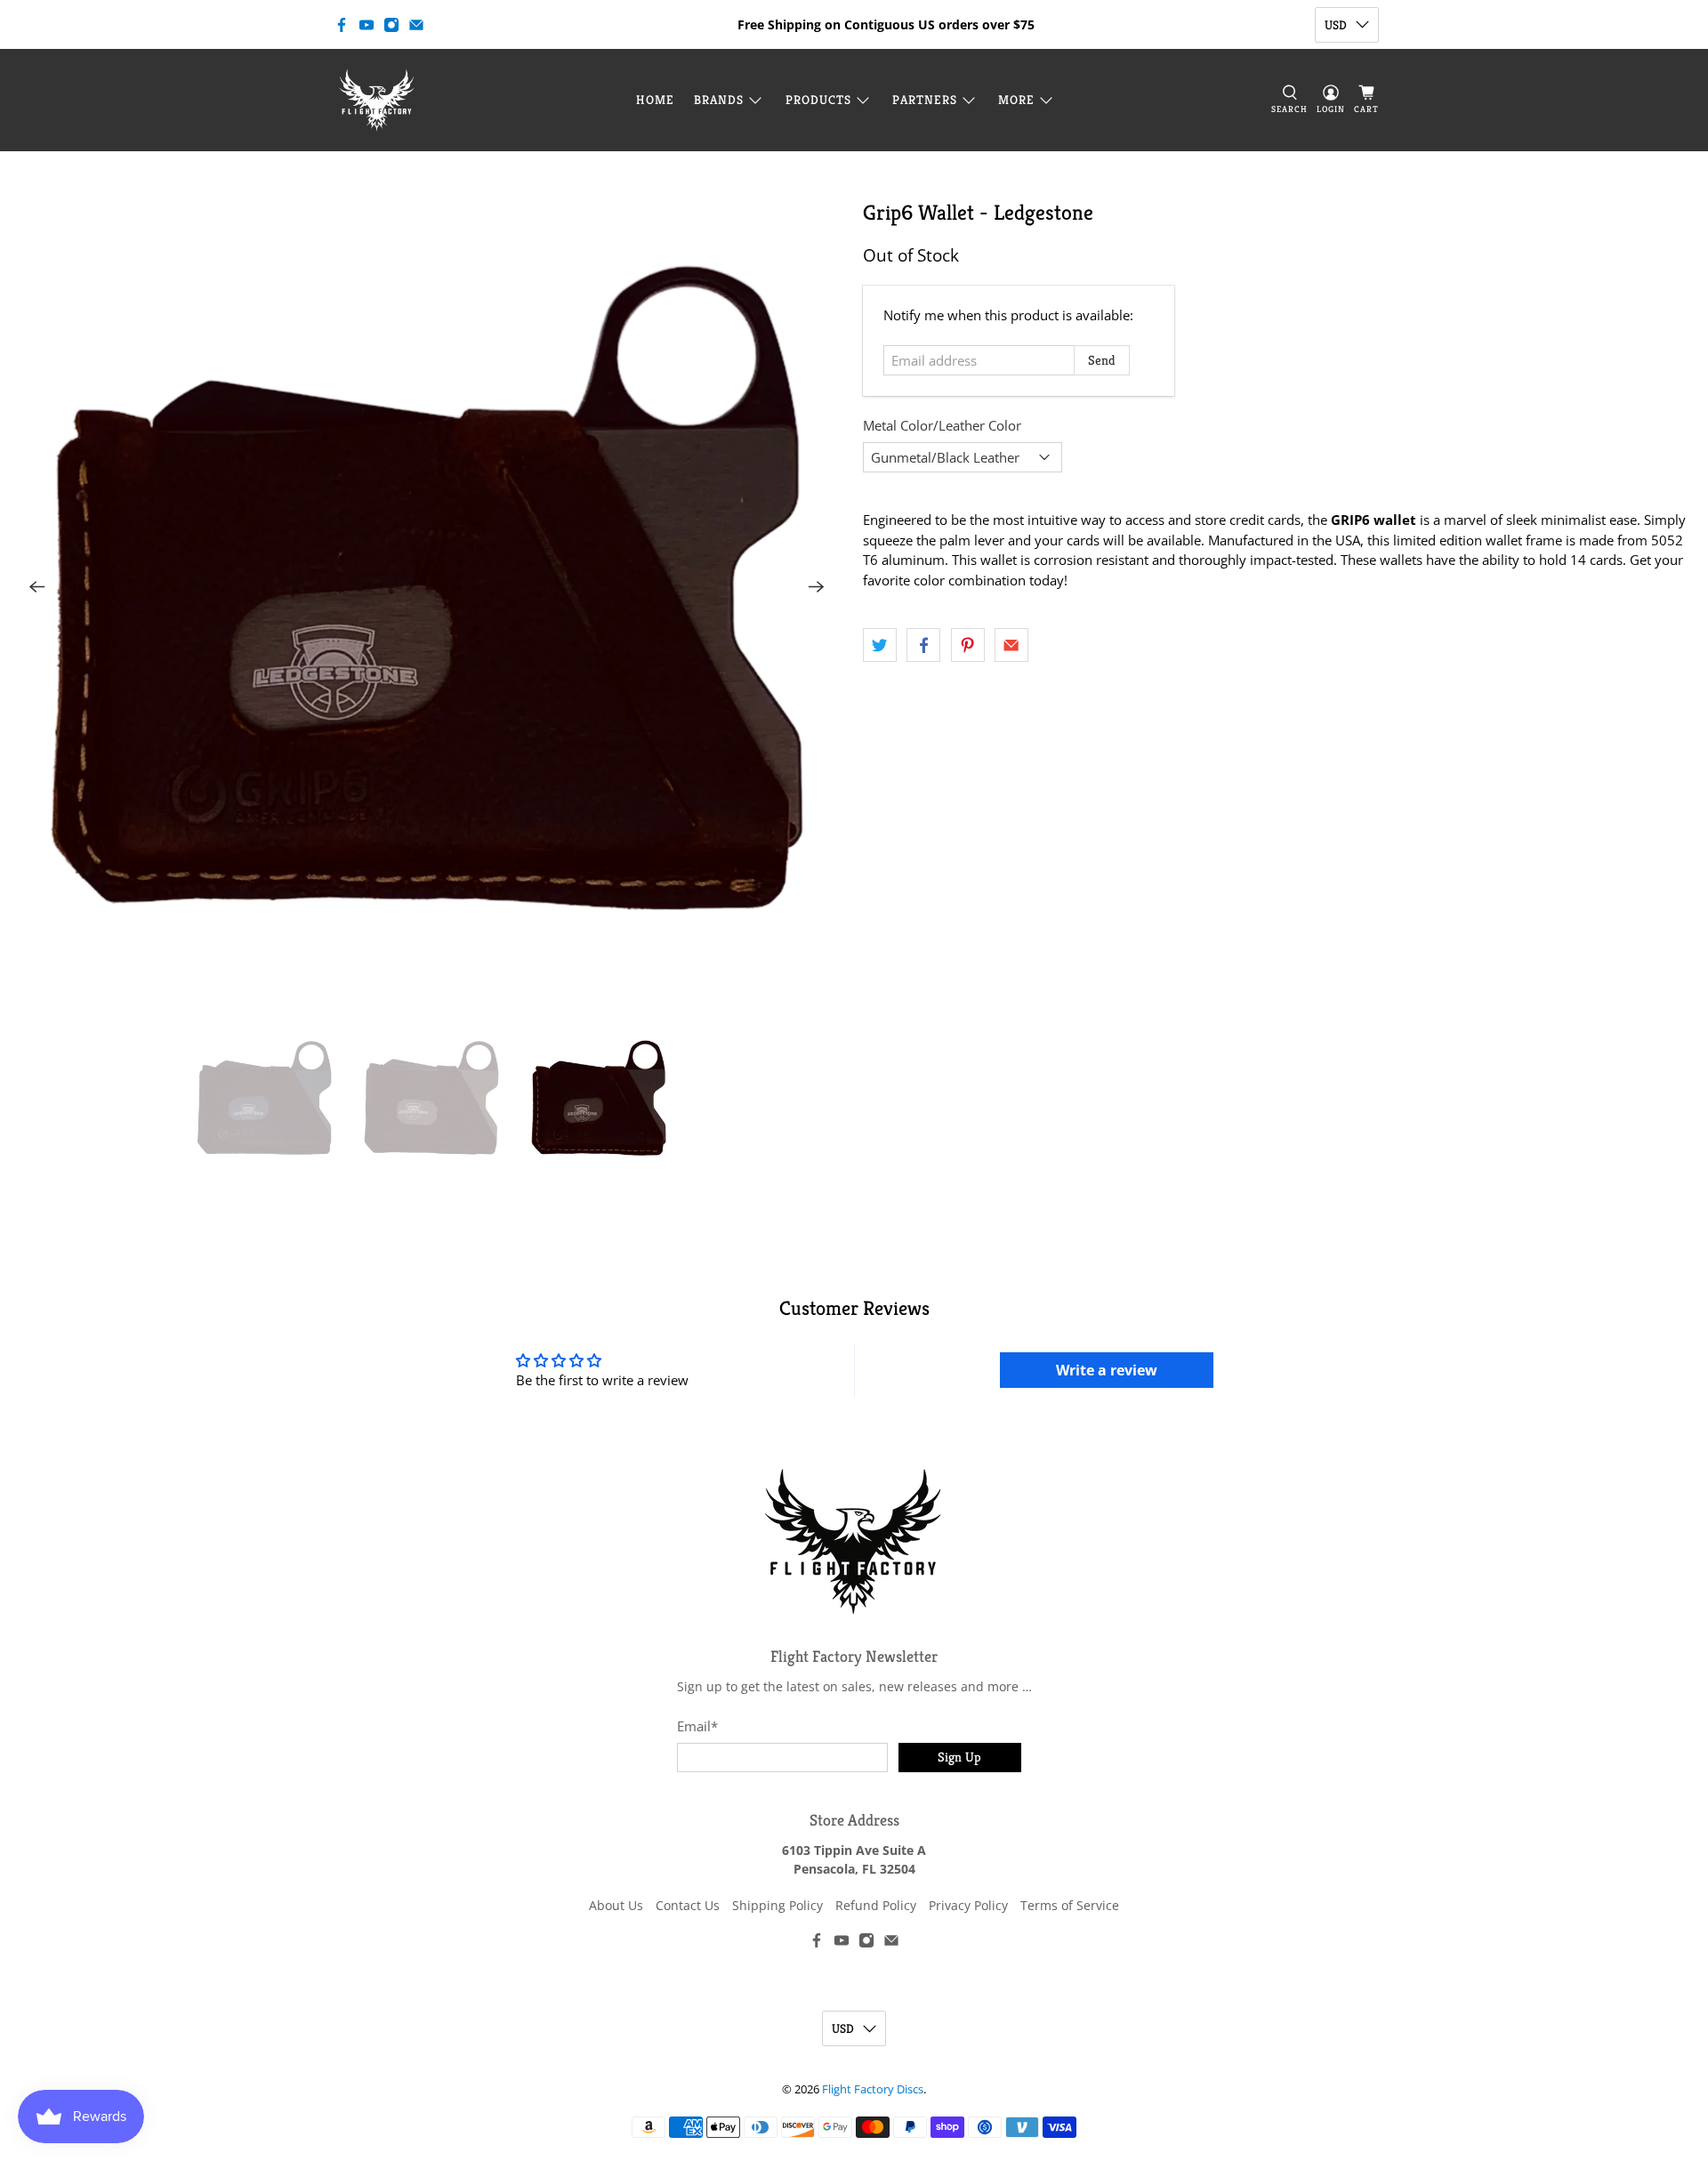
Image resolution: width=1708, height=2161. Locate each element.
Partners (925, 100)
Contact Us (688, 1905)
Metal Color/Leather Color (942, 425)
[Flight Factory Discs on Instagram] (391, 25)
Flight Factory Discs (873, 2089)
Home (655, 100)
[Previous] (37, 587)
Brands (719, 100)
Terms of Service (1070, 1905)
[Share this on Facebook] (923, 645)
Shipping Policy (777, 1905)
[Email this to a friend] (1011, 645)
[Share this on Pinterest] (968, 645)
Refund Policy (876, 1905)
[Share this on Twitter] (880, 645)
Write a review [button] (1107, 1370)
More (1016, 100)
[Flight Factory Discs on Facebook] (342, 25)
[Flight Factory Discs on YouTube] (367, 25)
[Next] (817, 587)
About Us (616, 1905)
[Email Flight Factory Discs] (416, 25)
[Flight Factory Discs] (377, 100)
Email (697, 1726)
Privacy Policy (968, 1905)
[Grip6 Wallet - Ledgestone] (427, 587)
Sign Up (959, 1757)
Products (818, 100)
